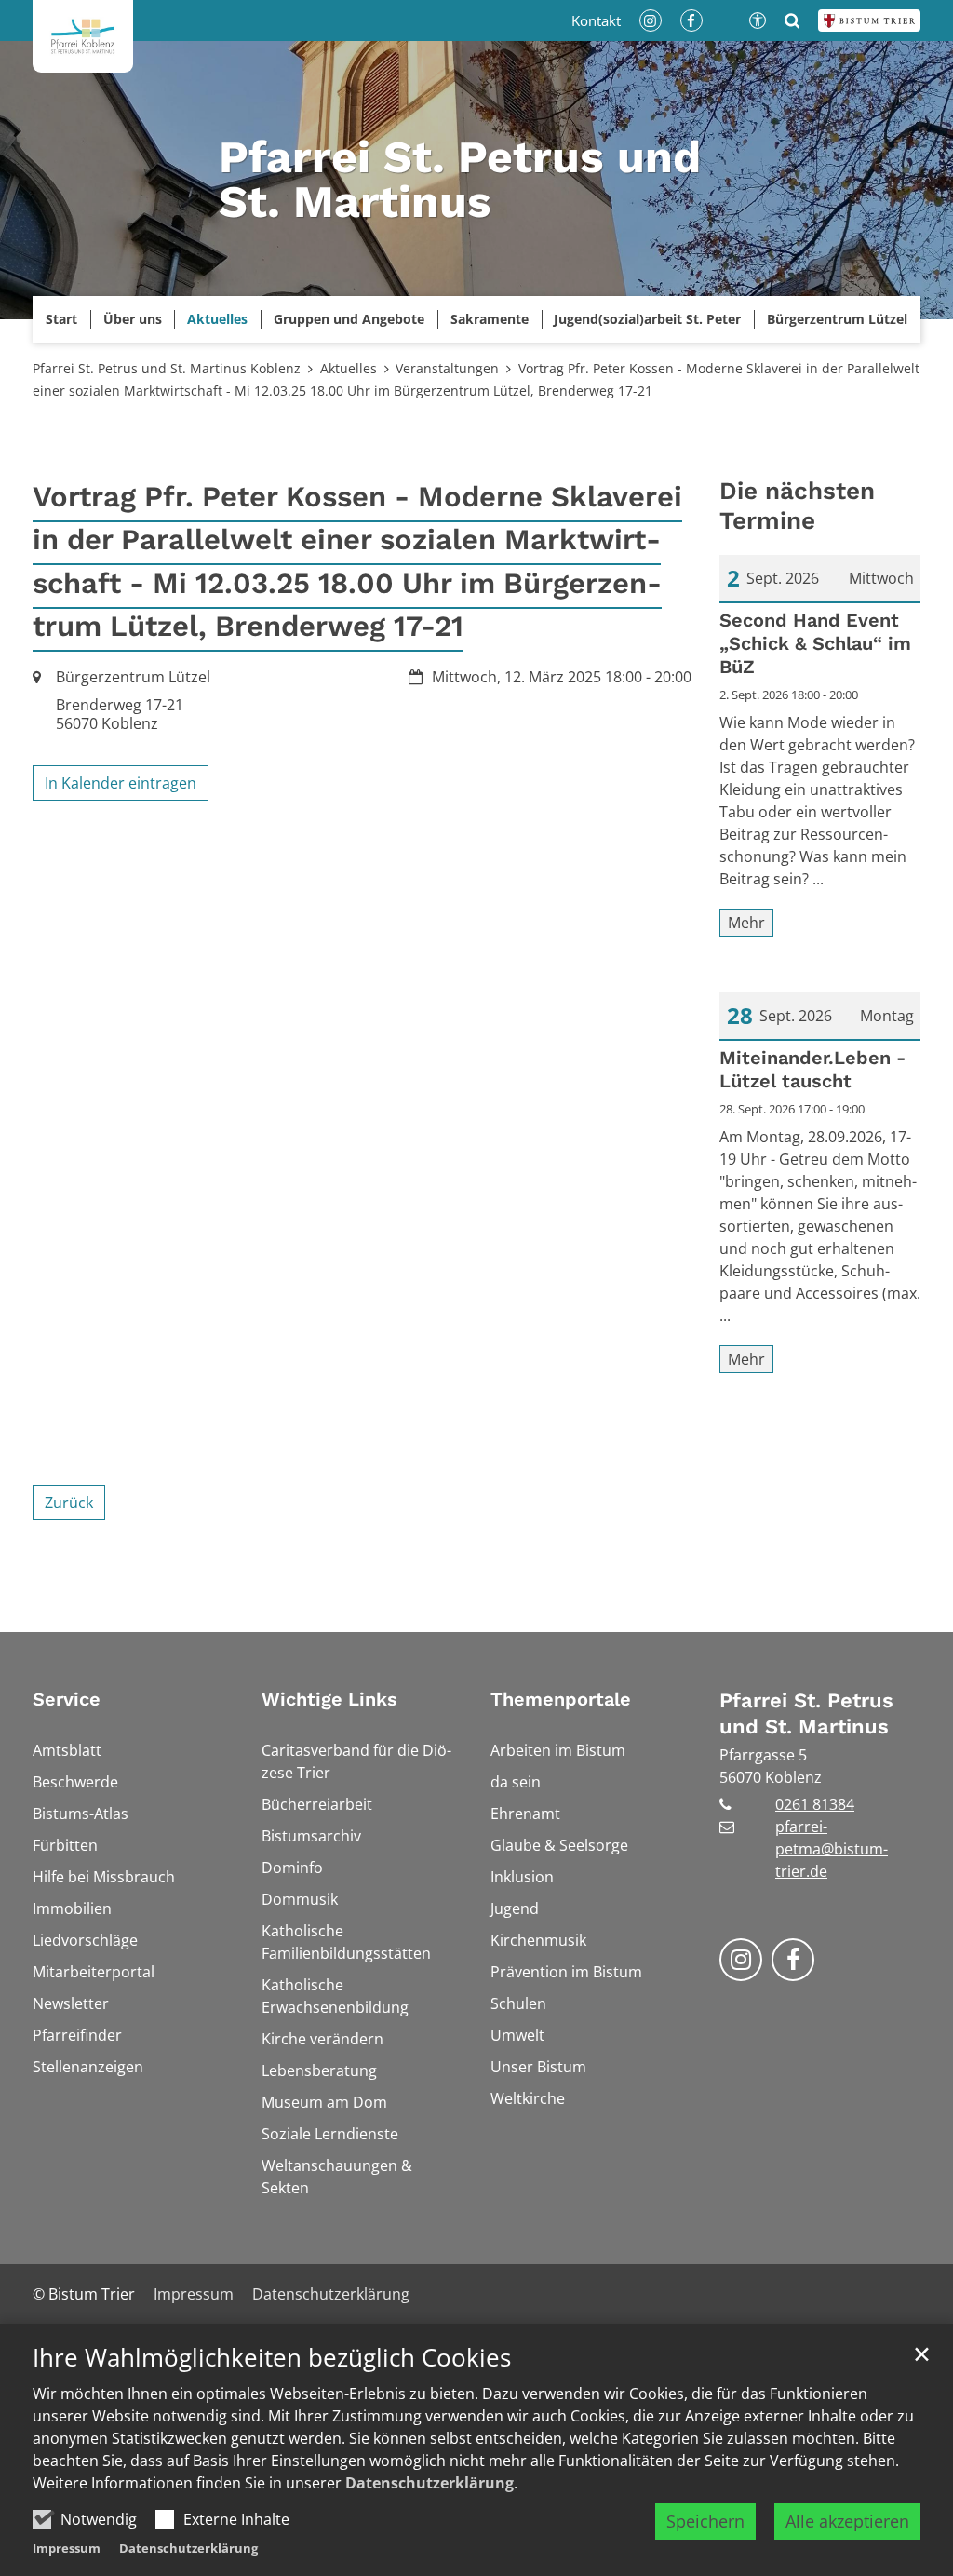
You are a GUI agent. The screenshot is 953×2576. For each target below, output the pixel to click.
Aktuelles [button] (217, 319)
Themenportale (561, 1699)
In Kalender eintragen (121, 783)
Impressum (67, 2548)
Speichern (705, 2521)
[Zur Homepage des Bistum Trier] (869, 20)
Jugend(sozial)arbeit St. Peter (647, 319)
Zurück (69, 1503)
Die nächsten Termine (797, 506)
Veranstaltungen (447, 368)
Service (67, 1699)
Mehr (746, 923)
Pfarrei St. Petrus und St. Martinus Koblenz (167, 368)
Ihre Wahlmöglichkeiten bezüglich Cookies (272, 2358)
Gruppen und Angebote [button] (349, 319)
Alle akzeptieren (847, 2521)
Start (61, 319)
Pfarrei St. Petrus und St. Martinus (806, 1713)
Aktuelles (349, 368)
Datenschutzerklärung (430, 2483)
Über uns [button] (133, 319)
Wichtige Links (329, 1699)
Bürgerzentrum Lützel (837, 319)
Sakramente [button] (490, 319)
